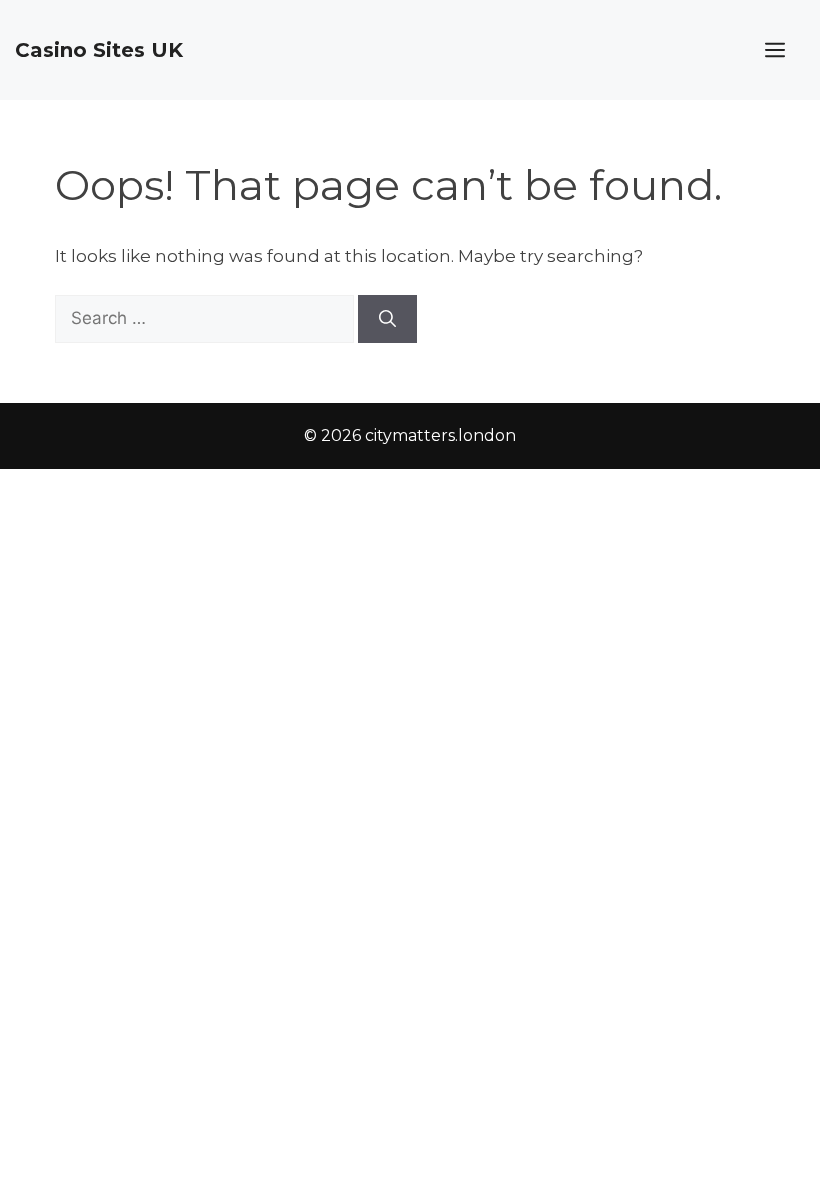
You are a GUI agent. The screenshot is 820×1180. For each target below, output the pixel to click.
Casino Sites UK (99, 50)
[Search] (387, 319)
